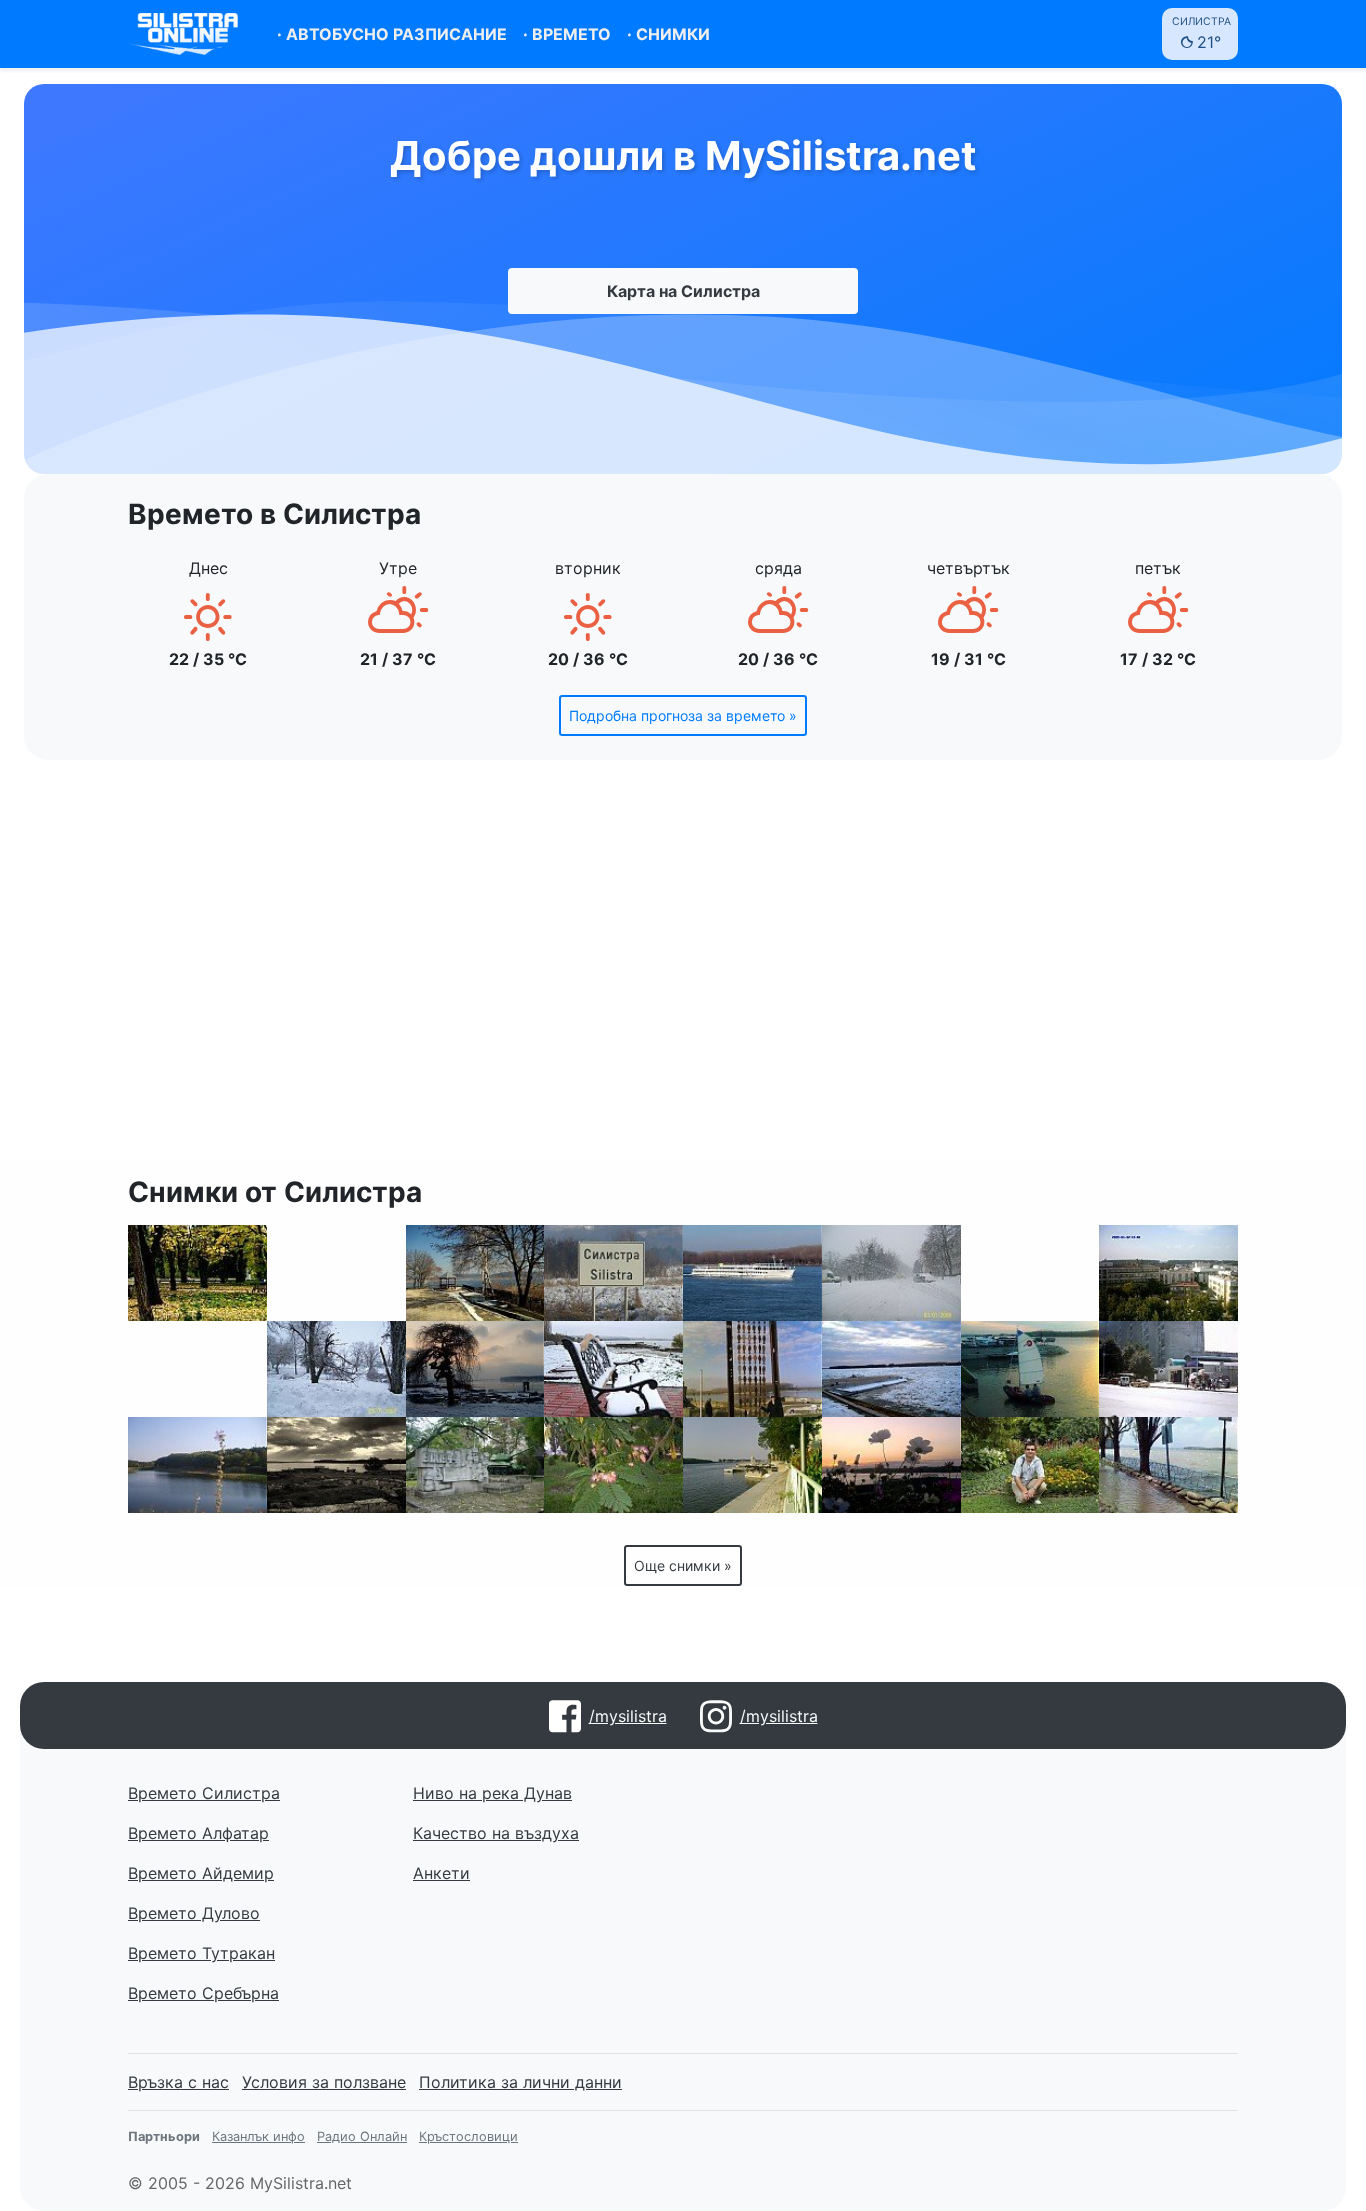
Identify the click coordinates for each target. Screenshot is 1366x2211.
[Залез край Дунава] (475, 1369)
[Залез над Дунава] (1030, 1369)
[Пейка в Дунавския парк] (613, 1369)
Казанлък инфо (258, 2136)
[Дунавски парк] (613, 1465)
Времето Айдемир (201, 1873)
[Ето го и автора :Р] (1030, 1465)
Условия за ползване (324, 2082)
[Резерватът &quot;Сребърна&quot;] (475, 1273)
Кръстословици (468, 2136)
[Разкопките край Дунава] (1030, 1273)
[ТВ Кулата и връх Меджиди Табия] (197, 1369)
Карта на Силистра (683, 291)
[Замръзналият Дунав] (891, 1369)
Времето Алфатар (198, 1833)
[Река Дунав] (336, 1273)
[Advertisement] (683, 972)
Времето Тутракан (201, 1953)
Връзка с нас (178, 2082)
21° (1201, 33)
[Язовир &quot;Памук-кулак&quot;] (197, 1465)
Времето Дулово (194, 1913)
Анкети (441, 1873)
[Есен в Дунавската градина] (197, 1273)
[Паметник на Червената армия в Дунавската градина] (475, 1465)
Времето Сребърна (203, 1993)
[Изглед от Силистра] (1168, 1273)
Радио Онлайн (362, 2136)
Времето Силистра (204, 1793)
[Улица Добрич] (1168, 1369)
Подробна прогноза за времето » (683, 715)
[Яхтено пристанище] (752, 1465)
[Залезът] (891, 1465)
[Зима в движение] (336, 1369)
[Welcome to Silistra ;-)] (613, 1273)
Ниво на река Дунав (492, 1793)
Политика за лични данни (520, 2082)
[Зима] (891, 1273)
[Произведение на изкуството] (752, 1369)
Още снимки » (683, 1565)
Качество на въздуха (496, 1833)
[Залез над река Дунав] (752, 1273)
